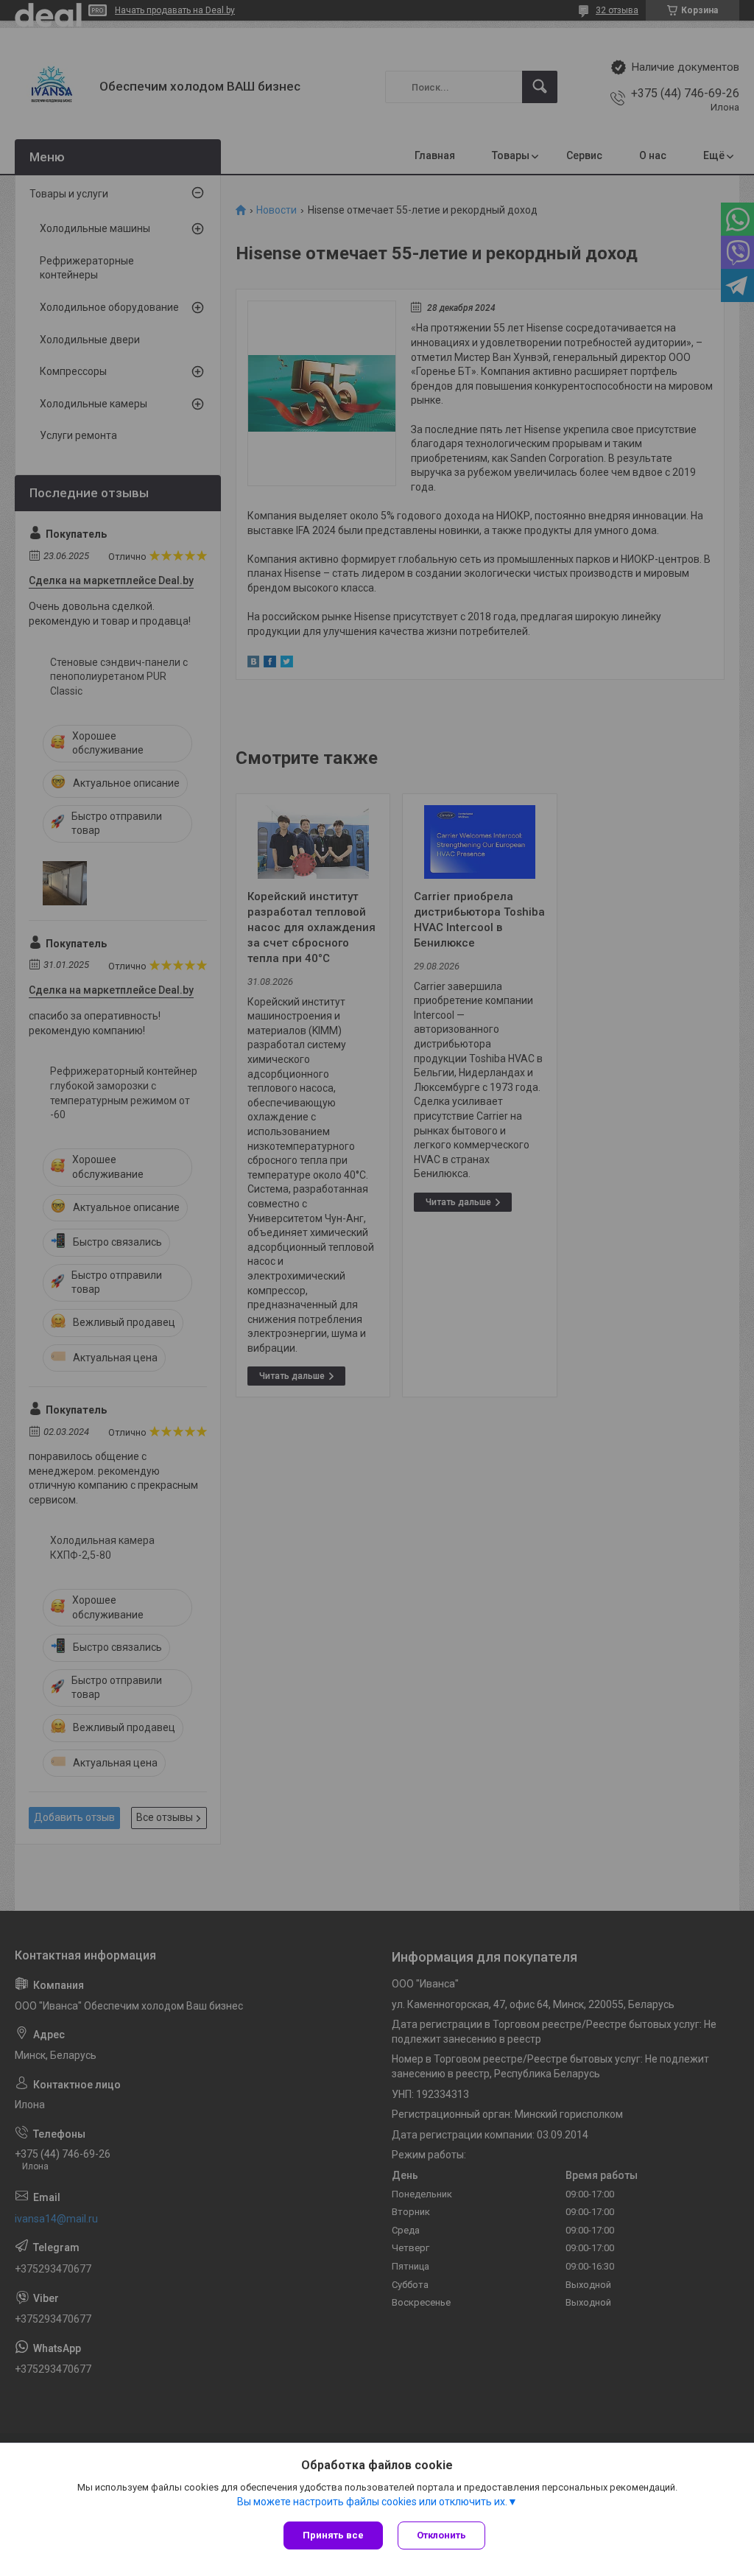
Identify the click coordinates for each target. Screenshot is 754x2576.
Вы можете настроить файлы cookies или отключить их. (372, 2502)
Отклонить (441, 2535)
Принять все (333, 2535)
